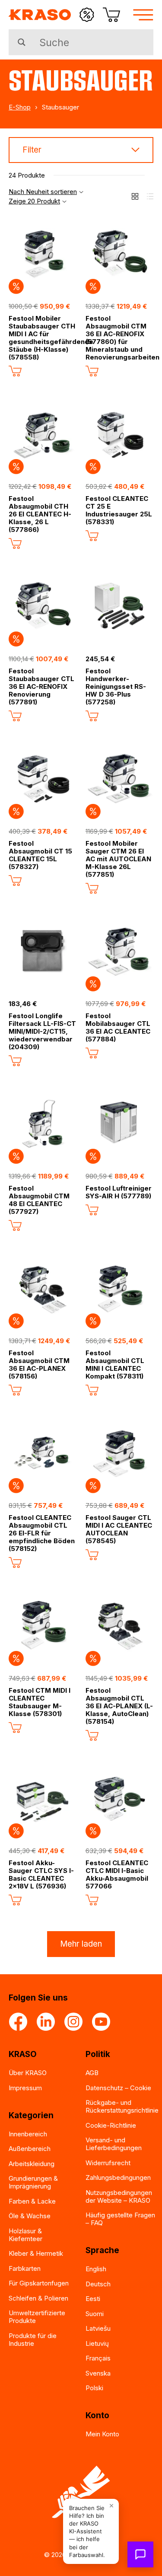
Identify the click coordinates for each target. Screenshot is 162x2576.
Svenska (98, 2373)
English (96, 2269)
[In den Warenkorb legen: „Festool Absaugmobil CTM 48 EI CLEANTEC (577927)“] (15, 1225)
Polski (94, 2388)
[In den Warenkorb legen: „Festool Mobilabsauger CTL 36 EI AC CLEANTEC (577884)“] (92, 1053)
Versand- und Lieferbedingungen (114, 2144)
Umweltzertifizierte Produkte (37, 2317)
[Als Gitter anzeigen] (135, 196)
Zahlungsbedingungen (118, 2177)
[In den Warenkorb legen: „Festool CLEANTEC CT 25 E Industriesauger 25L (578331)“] (92, 536)
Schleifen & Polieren (38, 2298)
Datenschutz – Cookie (118, 2088)
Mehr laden (81, 1944)
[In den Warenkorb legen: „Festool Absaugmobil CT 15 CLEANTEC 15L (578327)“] (15, 881)
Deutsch (98, 2284)
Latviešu (98, 2328)
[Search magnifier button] (22, 42)
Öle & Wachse (30, 2216)
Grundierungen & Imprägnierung (33, 2182)
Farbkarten (25, 2268)
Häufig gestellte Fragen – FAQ (120, 2219)
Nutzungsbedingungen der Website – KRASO (119, 2196)
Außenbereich (30, 2149)
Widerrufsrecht (108, 2163)
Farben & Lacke (32, 2201)
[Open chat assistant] (140, 2554)
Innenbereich (28, 2134)
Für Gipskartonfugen (39, 2283)
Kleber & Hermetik (36, 2253)
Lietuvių (97, 2343)
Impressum (25, 2088)
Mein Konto (102, 2434)
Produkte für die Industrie (33, 2340)
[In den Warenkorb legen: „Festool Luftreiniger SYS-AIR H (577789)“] (92, 1210)
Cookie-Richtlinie (111, 2125)
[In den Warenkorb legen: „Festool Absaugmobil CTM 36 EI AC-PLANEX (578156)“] (15, 1390)
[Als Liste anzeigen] (150, 196)
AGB (92, 2073)
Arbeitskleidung (32, 2164)
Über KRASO (28, 2073)
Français (98, 2358)
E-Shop (20, 107)
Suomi (95, 2314)
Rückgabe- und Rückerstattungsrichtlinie (122, 2106)
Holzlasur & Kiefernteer (25, 2235)
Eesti (93, 2299)
